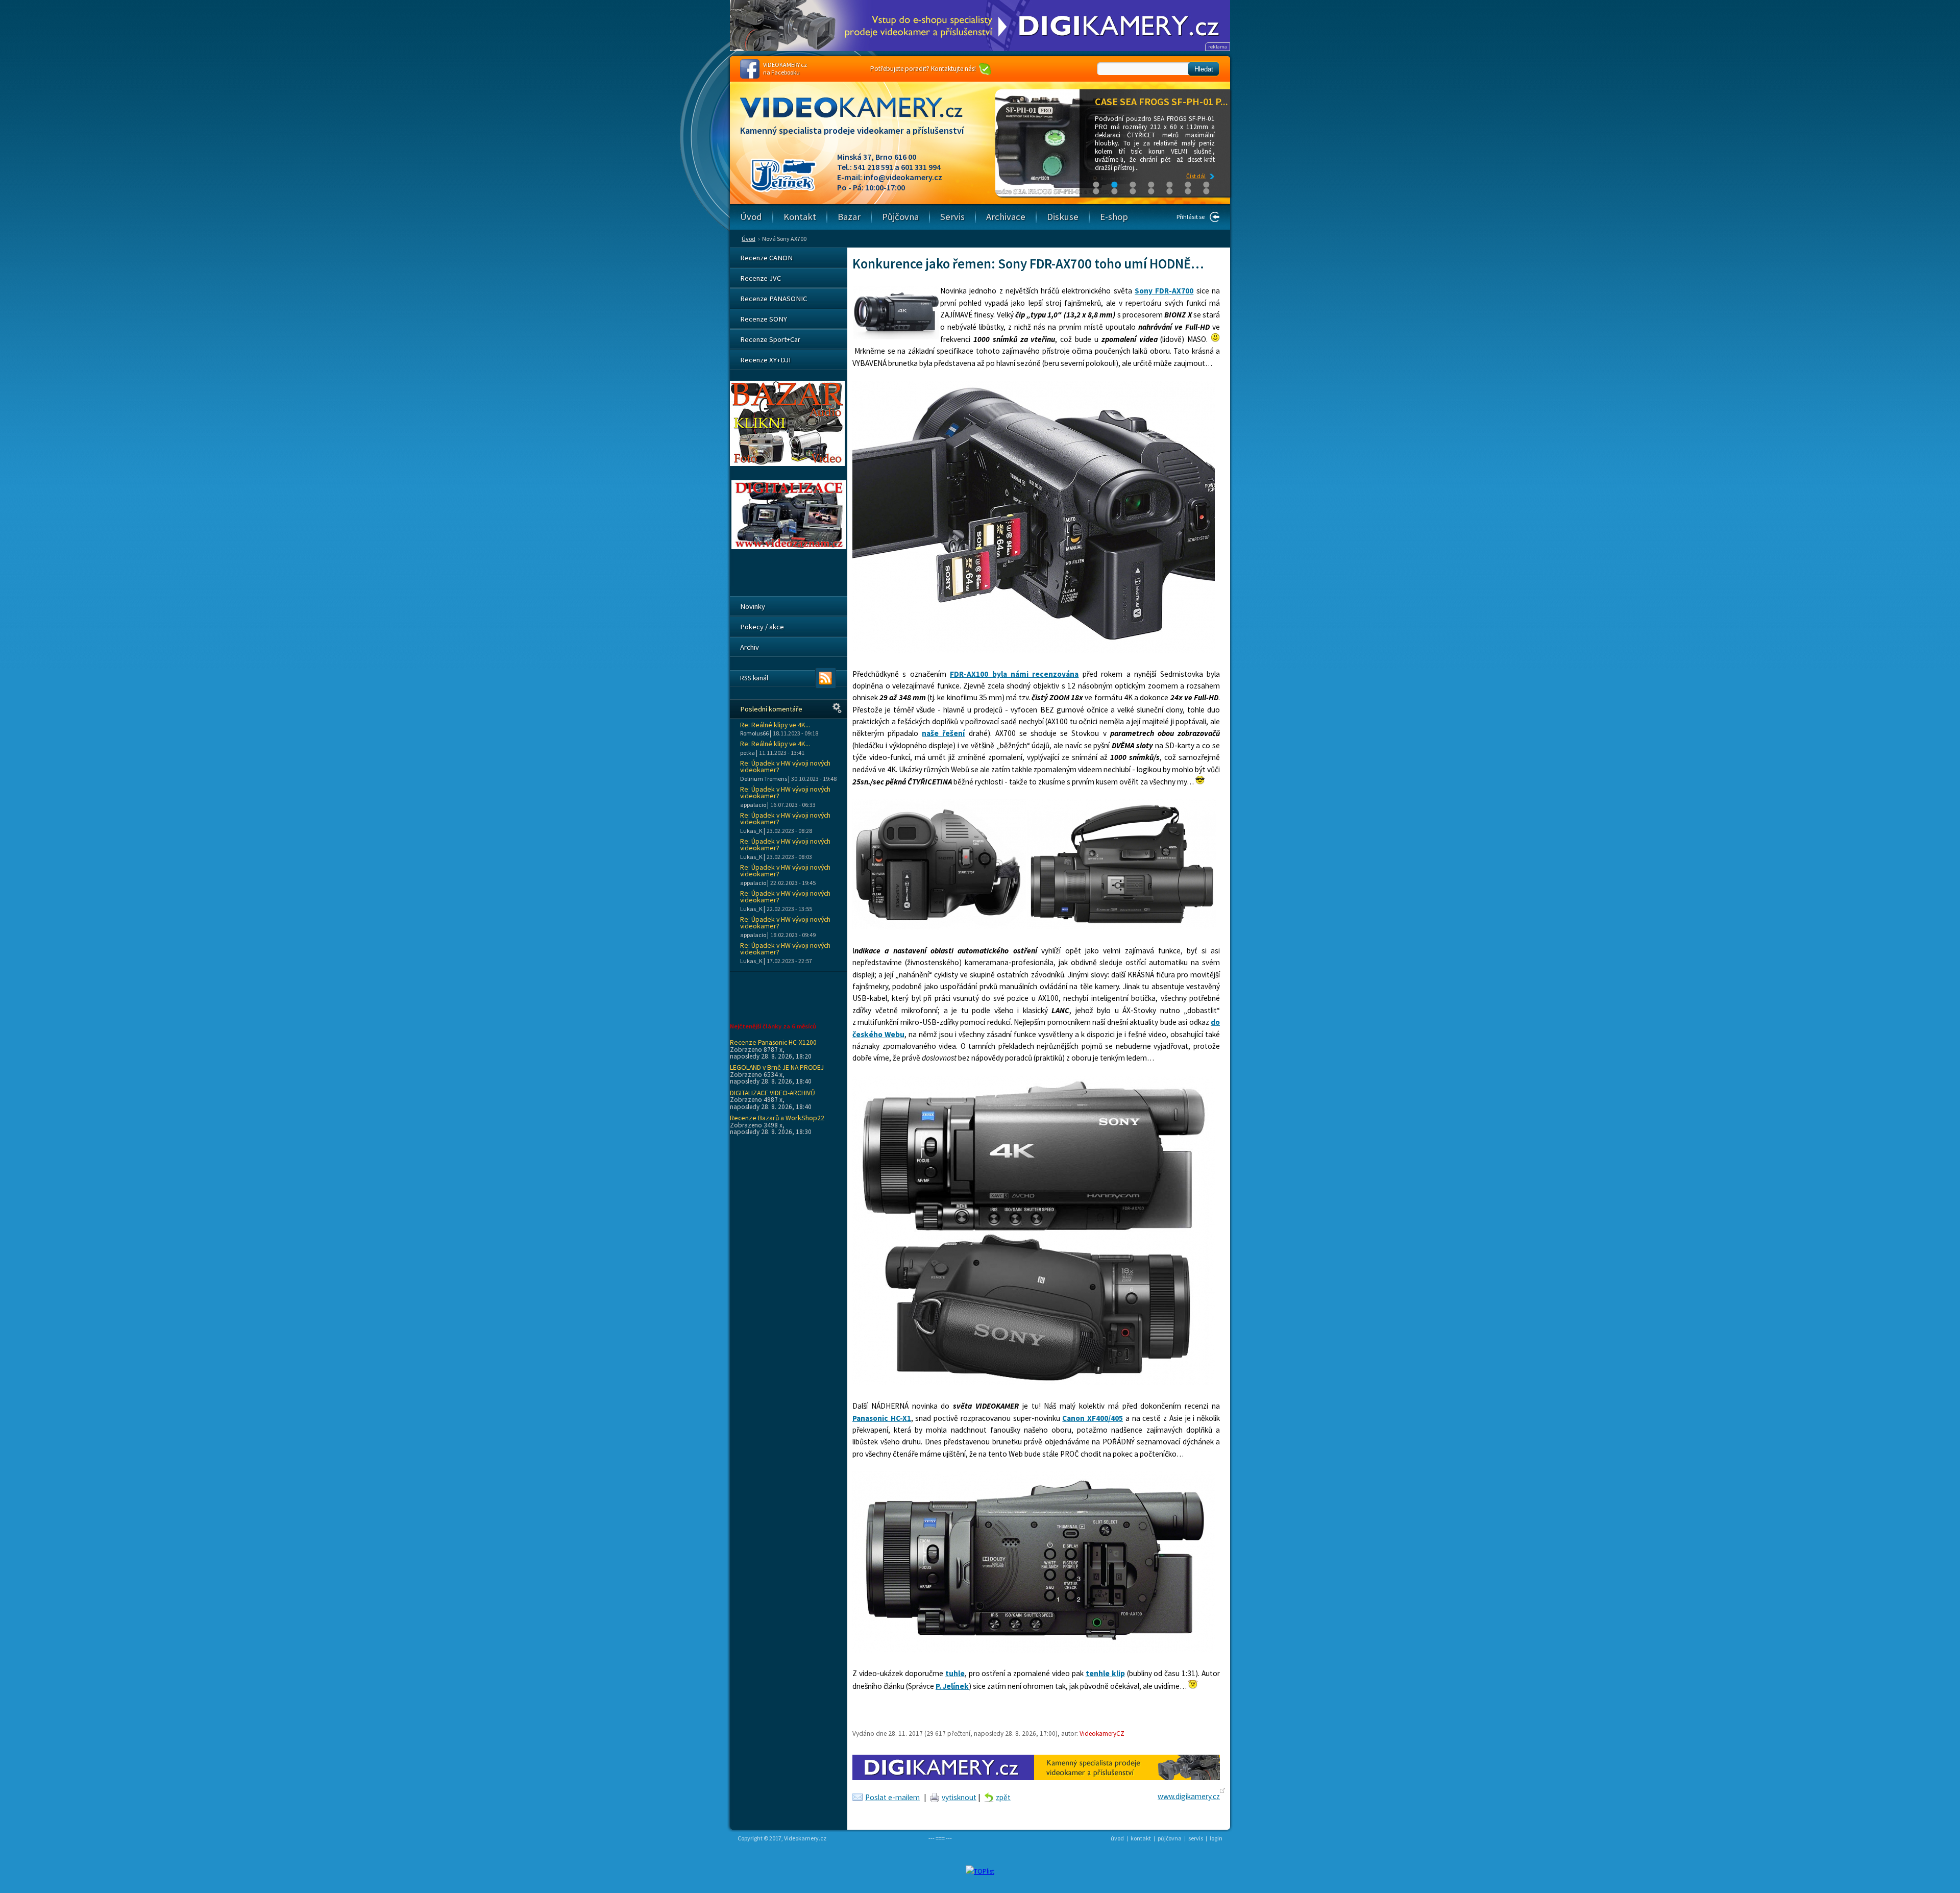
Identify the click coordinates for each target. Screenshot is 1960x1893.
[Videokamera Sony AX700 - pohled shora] (1122, 927)
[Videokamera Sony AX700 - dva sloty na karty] (1034, 650)
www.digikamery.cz (1189, 1796)
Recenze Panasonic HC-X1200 (773, 1042)
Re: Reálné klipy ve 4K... (775, 725)
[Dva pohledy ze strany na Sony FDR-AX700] (1034, 1382)
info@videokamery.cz (903, 177)
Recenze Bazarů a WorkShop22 (777, 1118)
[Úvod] (860, 117)
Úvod (749, 239)
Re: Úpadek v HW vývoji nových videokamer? (785, 767)
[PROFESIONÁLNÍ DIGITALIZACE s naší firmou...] (789, 547)
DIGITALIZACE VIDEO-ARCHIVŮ (773, 1093)
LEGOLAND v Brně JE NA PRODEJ (777, 1067)
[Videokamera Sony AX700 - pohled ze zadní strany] (939, 927)
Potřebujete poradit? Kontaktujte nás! (923, 69)
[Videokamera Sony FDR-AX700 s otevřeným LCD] (1034, 1650)
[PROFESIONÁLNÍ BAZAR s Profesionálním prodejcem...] (787, 463)
